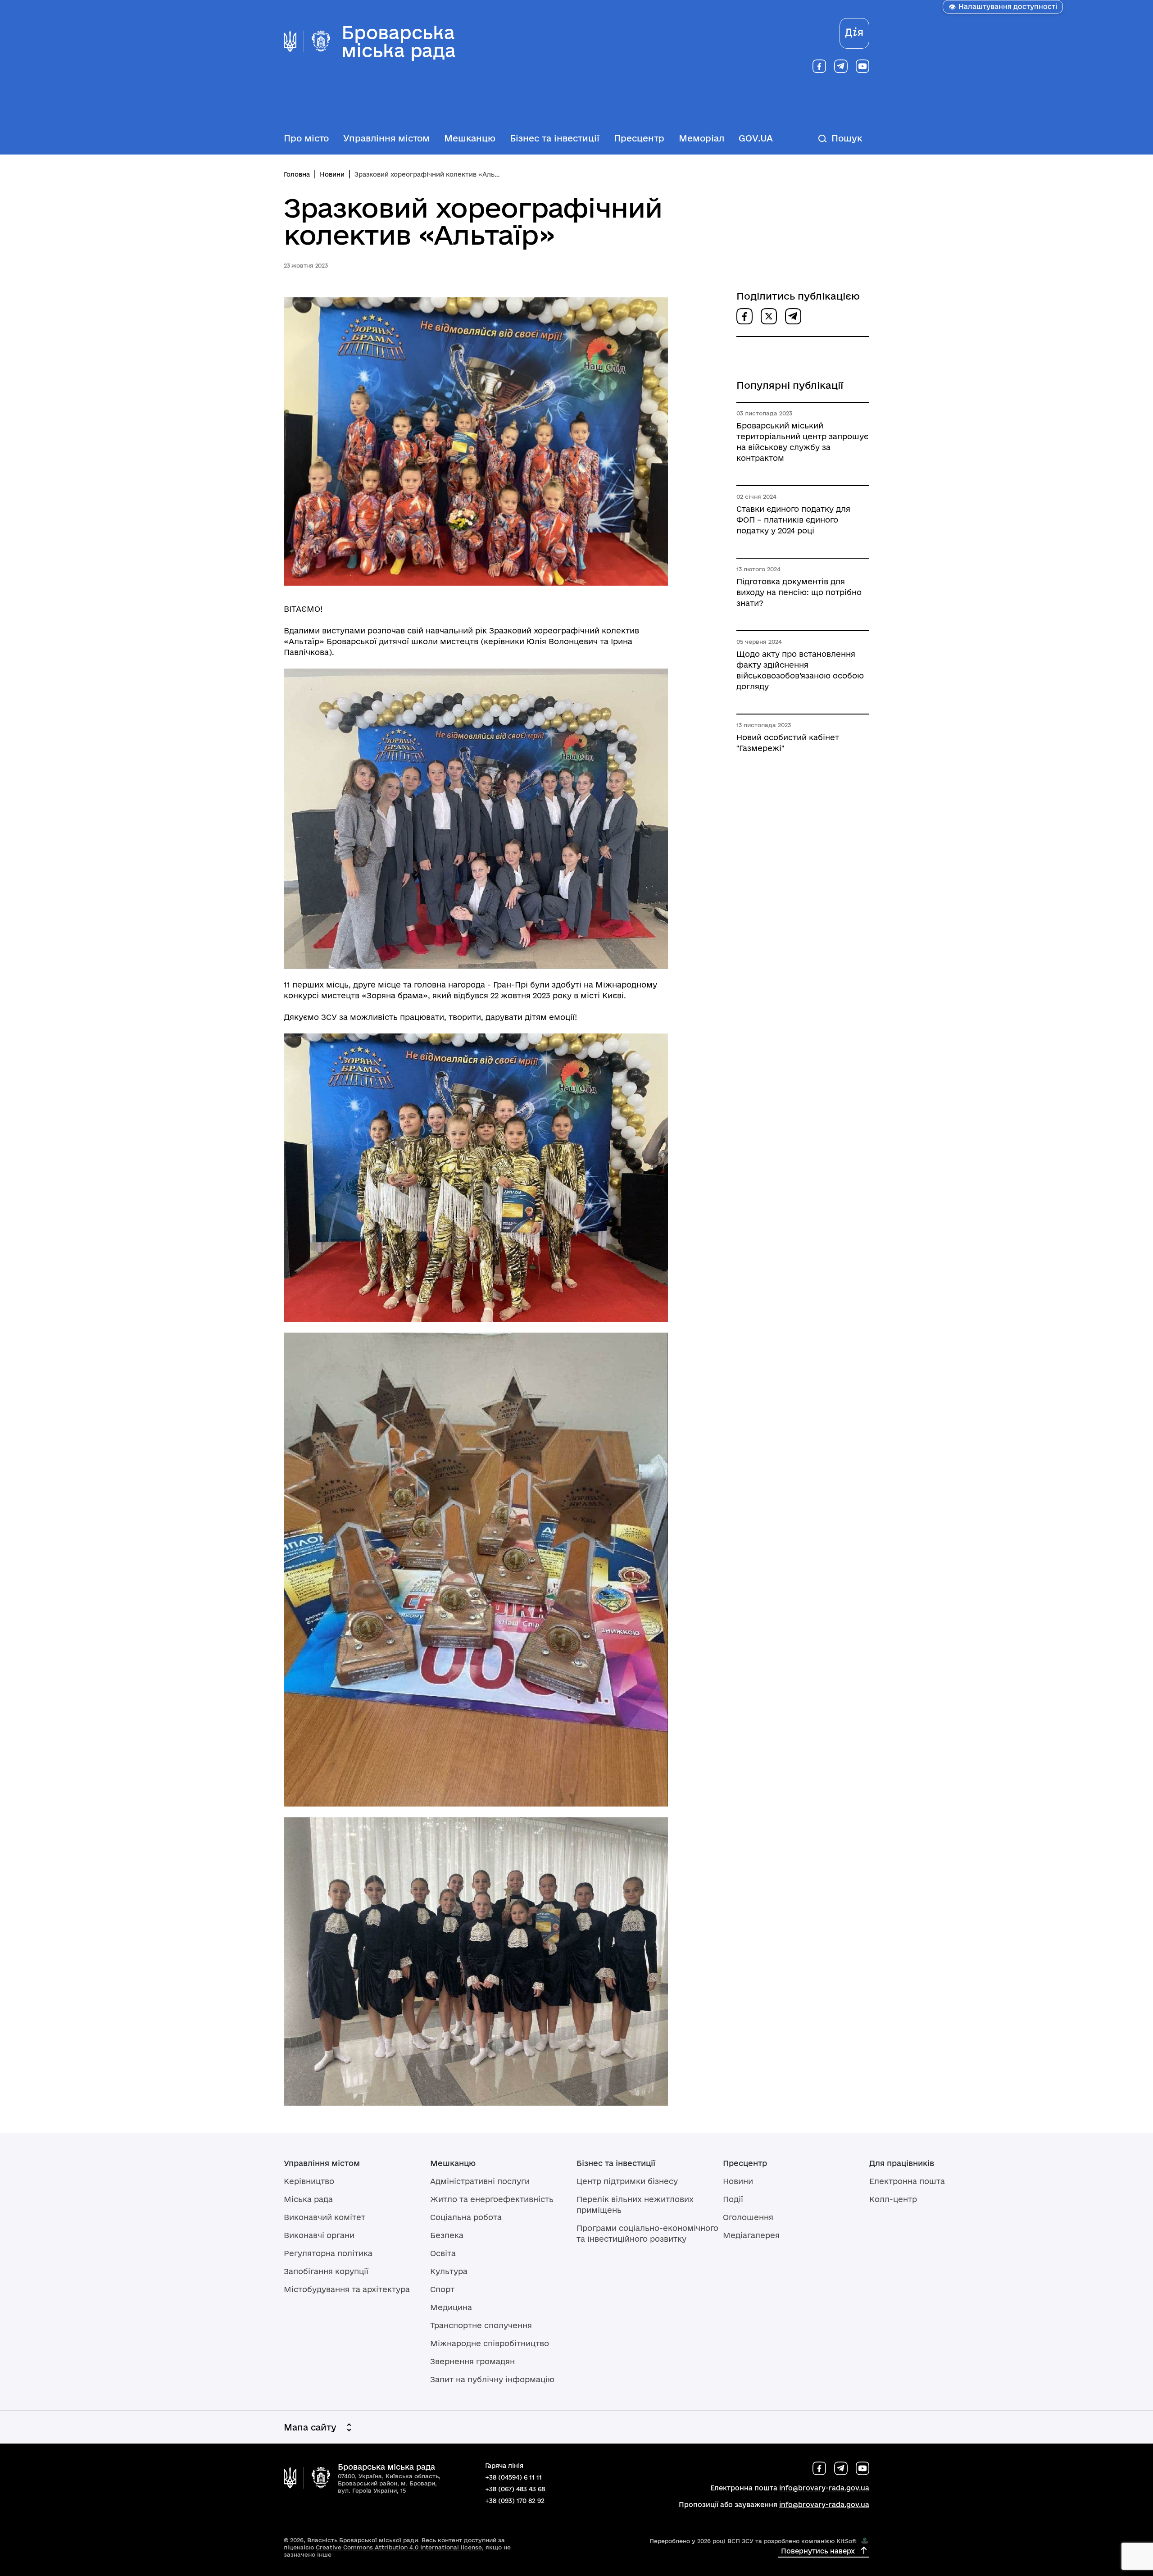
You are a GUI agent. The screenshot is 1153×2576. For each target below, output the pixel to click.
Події (733, 2199)
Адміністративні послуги (480, 2181)
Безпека (447, 2235)
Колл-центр (893, 2199)
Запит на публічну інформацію (492, 2379)
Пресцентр (639, 138)
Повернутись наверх (818, 2551)
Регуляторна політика (328, 2253)
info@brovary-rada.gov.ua (824, 2488)
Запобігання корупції (326, 2271)
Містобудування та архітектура (347, 2289)
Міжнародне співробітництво (490, 2343)
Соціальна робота (466, 2217)
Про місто (306, 138)
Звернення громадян (472, 2361)
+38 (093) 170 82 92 (515, 2501)
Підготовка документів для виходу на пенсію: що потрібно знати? (799, 592)
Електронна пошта (907, 2181)
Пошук (847, 138)
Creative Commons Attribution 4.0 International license (399, 2547)
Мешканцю (470, 138)
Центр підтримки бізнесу (627, 2181)
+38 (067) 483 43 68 (515, 2489)
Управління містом (386, 138)
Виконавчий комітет (325, 2217)
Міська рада (308, 2199)
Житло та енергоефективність (492, 2199)
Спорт (442, 2289)
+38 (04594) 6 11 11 (513, 2477)
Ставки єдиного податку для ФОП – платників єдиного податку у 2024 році (793, 520)
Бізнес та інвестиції (555, 138)
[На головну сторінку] (307, 2478)
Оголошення (748, 2217)
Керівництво (309, 2181)
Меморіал (701, 138)
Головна (297, 174)
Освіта (443, 2253)
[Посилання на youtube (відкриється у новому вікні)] (862, 66)
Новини (332, 174)
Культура (449, 2271)
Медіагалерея (751, 2235)
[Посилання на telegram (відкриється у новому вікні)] (841, 66)
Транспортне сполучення (481, 2325)
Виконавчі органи (319, 2235)
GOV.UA (756, 138)
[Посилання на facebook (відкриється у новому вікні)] (819, 66)
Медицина (451, 2307)
